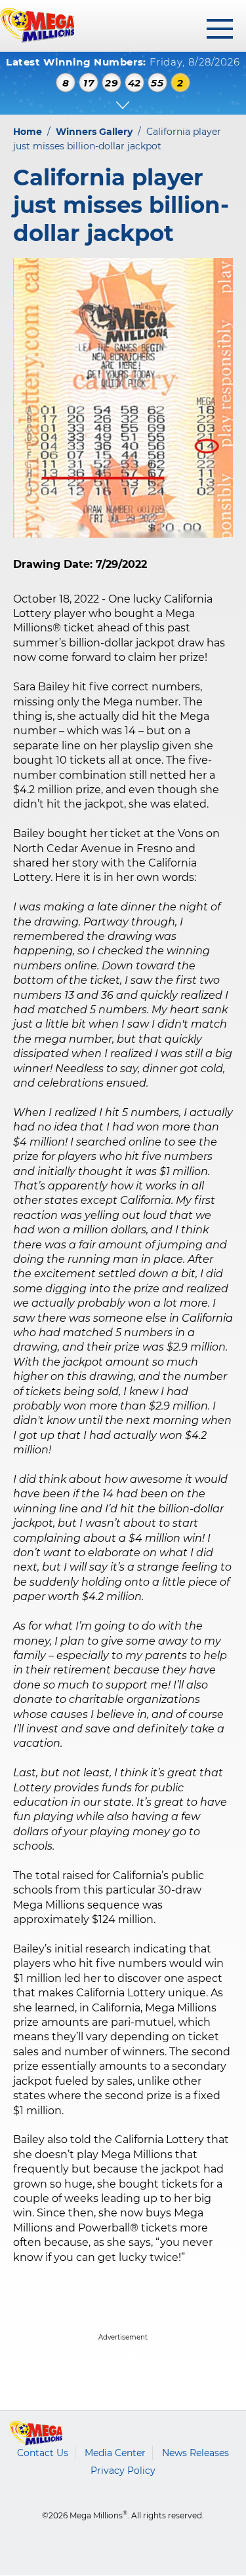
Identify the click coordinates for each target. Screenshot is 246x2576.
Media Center (115, 2453)
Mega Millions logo (36, 2433)
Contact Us (43, 2453)
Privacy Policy (123, 2471)
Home (28, 132)
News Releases (195, 2453)
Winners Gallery (94, 132)
